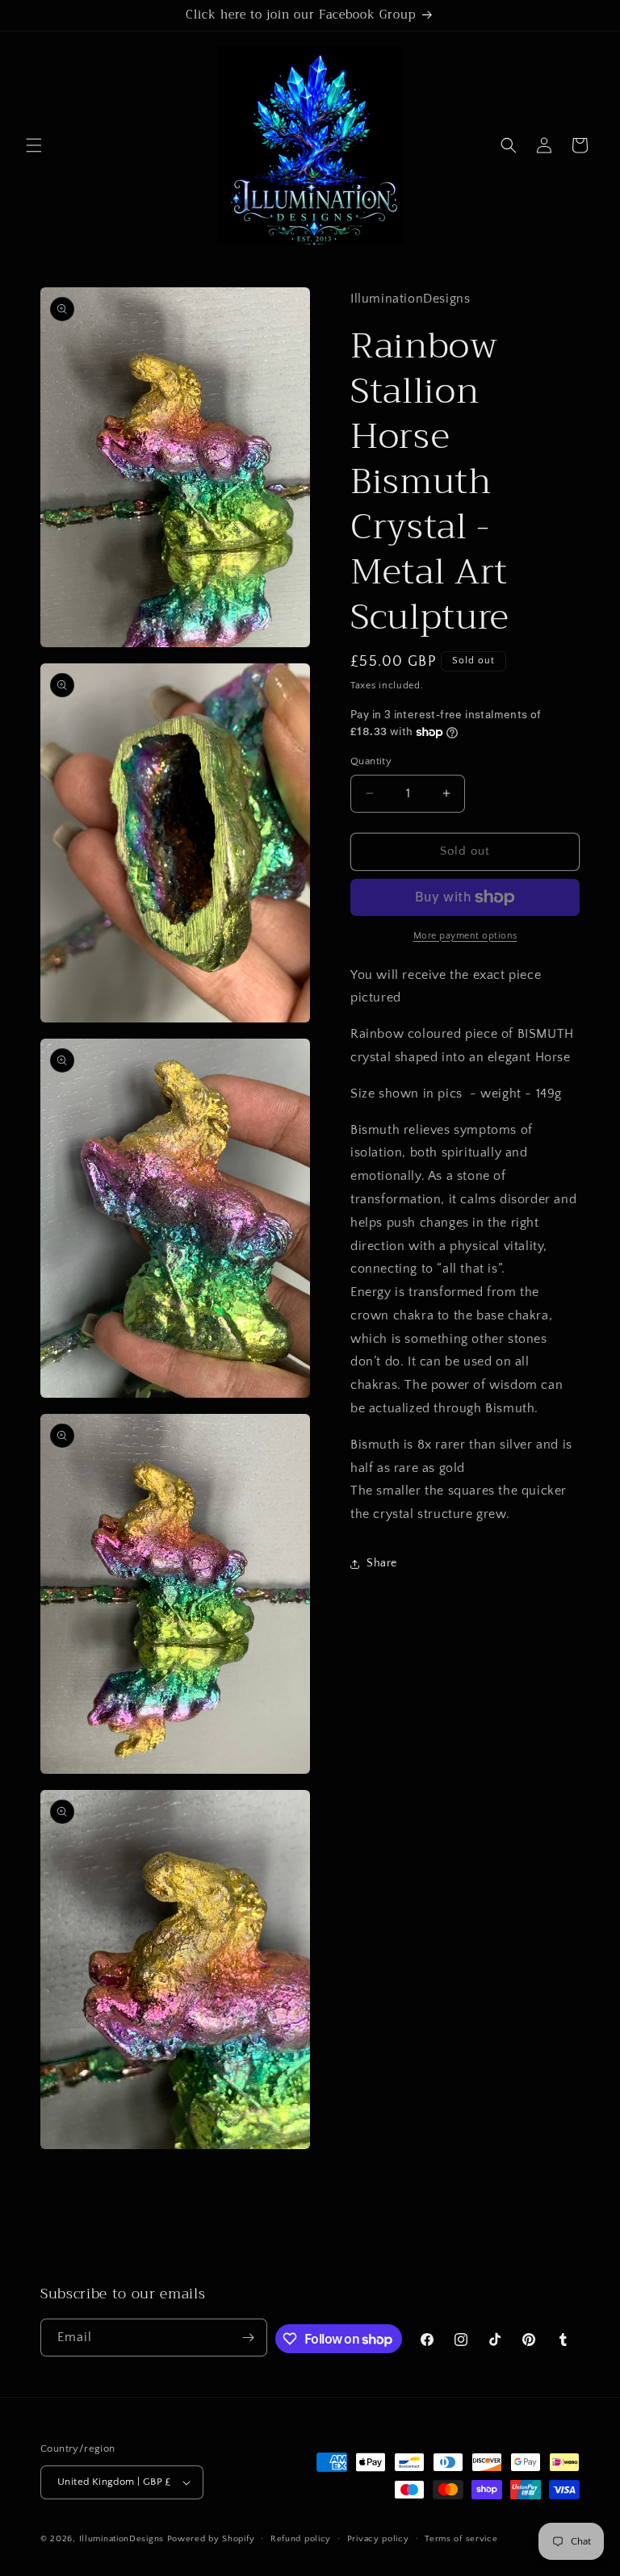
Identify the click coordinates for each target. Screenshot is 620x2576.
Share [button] (382, 1563)
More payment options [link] (465, 936)
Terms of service (461, 2539)
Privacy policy (378, 2539)
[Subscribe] (249, 2338)
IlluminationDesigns (123, 2539)
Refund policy (301, 2539)
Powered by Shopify (211, 2539)
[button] (34, 145)
